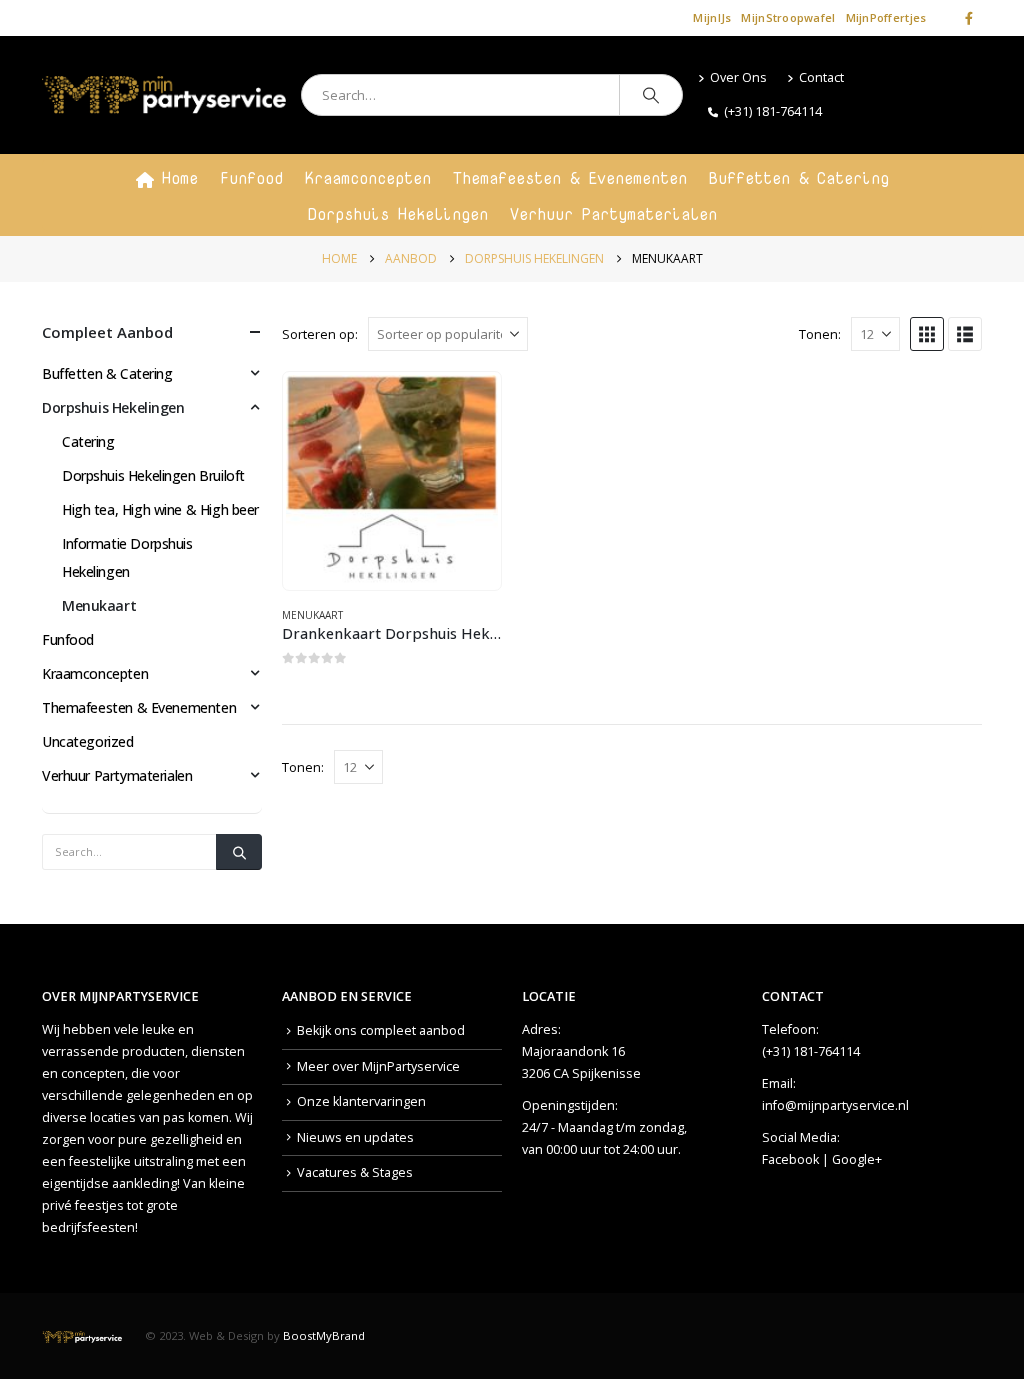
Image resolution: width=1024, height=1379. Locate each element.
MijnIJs (712, 17)
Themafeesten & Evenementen (570, 178)
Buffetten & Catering (799, 178)
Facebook (790, 1159)
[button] (927, 334)
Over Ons (738, 77)
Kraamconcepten (368, 178)
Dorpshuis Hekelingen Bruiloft (153, 475)
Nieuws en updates (355, 1137)
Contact (821, 77)
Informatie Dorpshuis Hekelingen (127, 557)
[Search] (651, 95)
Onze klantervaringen (361, 1101)
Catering (88, 441)
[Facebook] (969, 18)
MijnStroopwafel (788, 17)
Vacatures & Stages (355, 1172)
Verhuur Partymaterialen (613, 214)
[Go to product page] (392, 481)
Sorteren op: (320, 334)
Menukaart (312, 615)
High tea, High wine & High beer (160, 509)
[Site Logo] (164, 95)
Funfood (251, 178)
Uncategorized (88, 741)
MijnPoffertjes (886, 17)
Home (180, 178)
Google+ (857, 1159)
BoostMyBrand (324, 1335)
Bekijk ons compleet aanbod (381, 1030)
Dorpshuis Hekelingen (398, 214)
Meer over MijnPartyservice (378, 1066)
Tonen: (820, 334)
